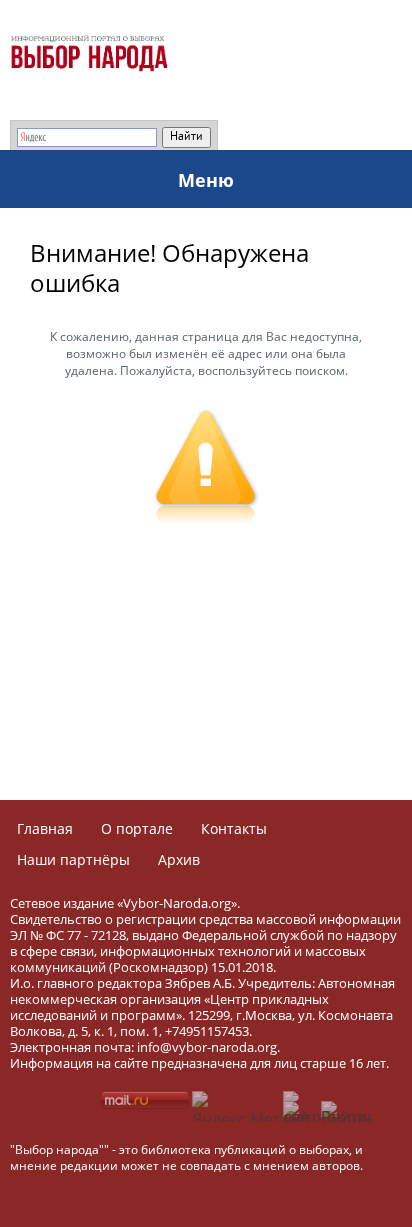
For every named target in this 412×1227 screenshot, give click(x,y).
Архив (179, 859)
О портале (137, 828)
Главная (45, 828)
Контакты (234, 828)
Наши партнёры (73, 859)
